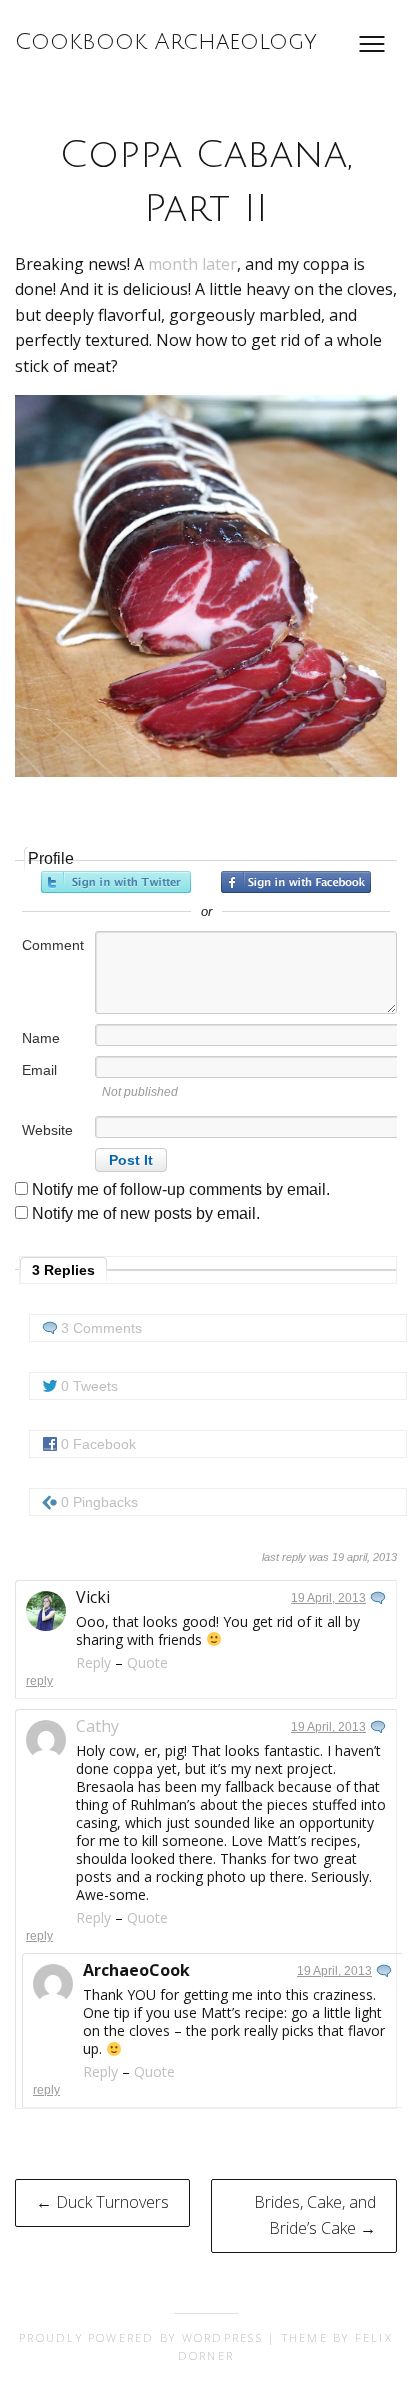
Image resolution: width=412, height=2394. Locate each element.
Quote (147, 1662)
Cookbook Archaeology (166, 42)
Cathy (97, 1726)
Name (41, 1038)
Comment (53, 945)
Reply (93, 1662)
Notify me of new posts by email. (146, 1213)
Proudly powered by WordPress (141, 2337)
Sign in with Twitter (116, 882)
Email (39, 1070)
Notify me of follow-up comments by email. (181, 1189)
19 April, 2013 (328, 1598)
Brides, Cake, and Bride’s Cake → (315, 2215)
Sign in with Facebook (296, 882)
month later (192, 264)
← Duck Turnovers (102, 2202)
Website (47, 1130)
